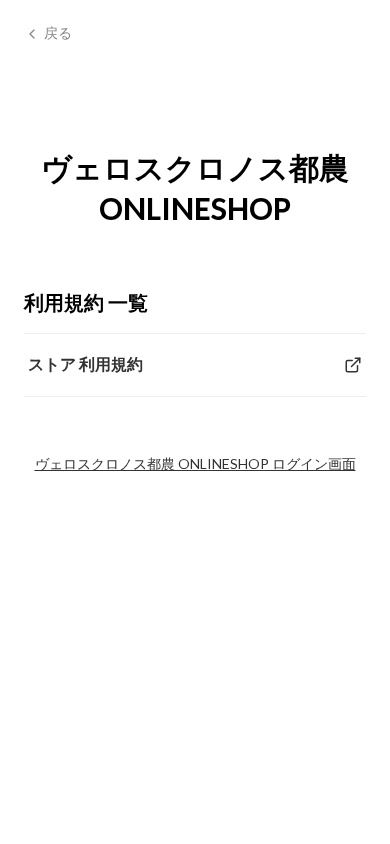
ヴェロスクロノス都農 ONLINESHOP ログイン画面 (195, 463)
